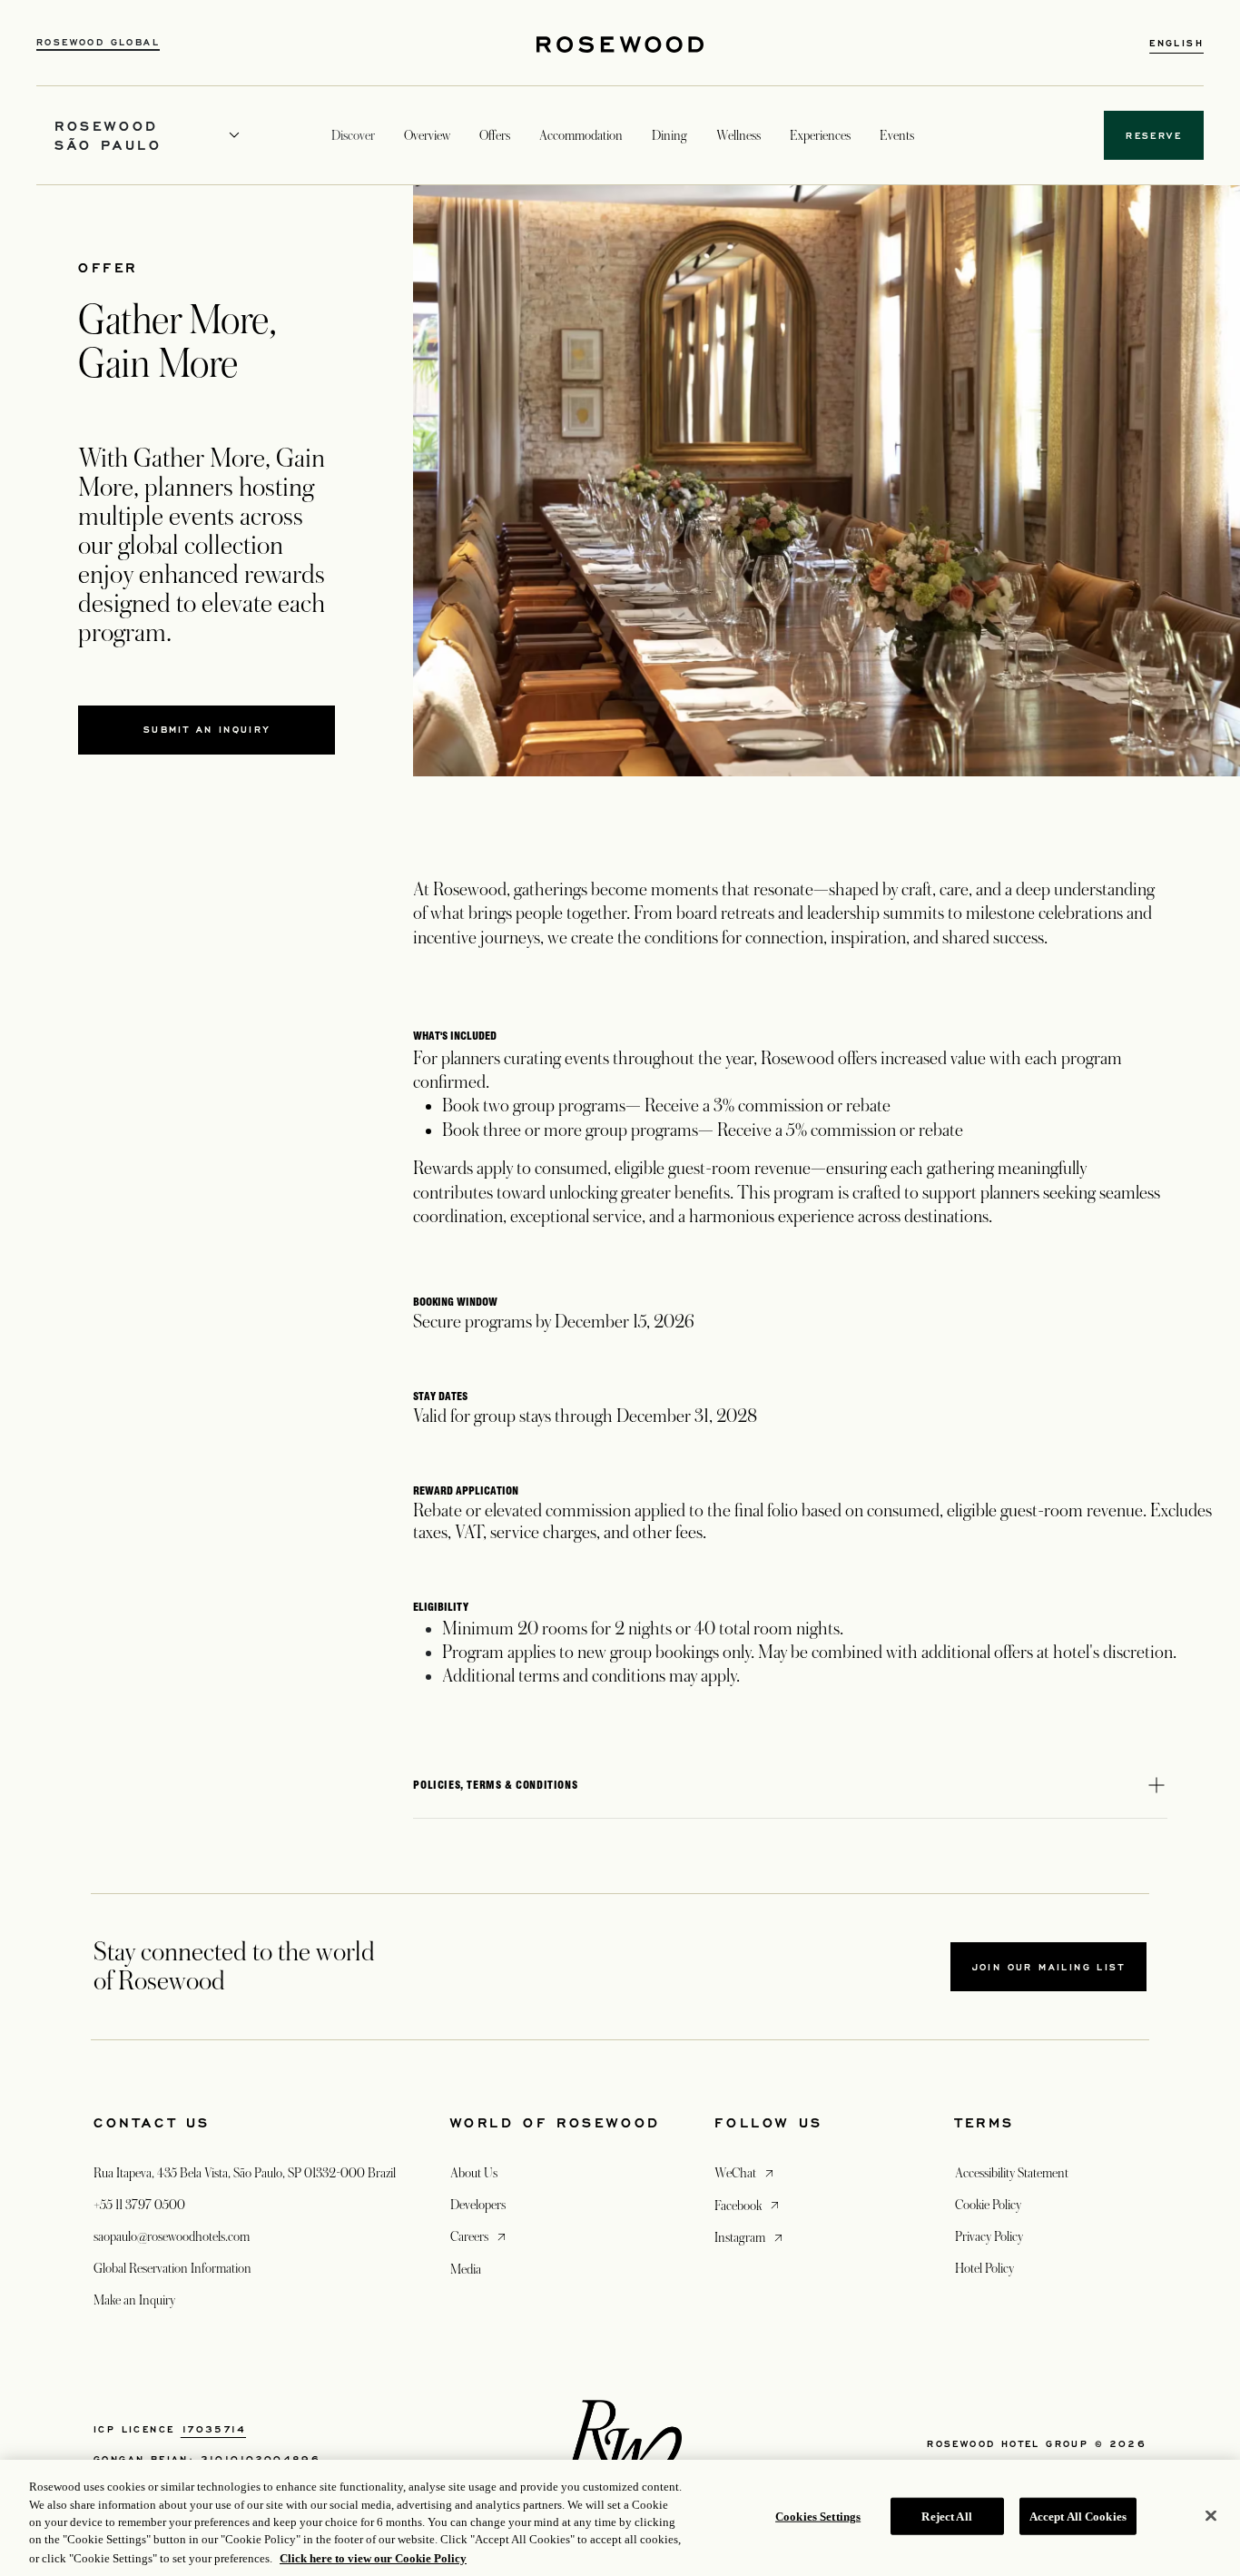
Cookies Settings (818, 2517)
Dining (669, 135)
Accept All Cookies (1078, 2517)
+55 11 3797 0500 (139, 2205)
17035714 (213, 2429)
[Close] (1211, 2516)
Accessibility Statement (1012, 2173)
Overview (427, 135)
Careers (480, 2236)
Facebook (748, 2205)
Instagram (750, 2237)
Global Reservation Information (172, 2268)
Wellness (738, 135)
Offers (495, 135)
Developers (478, 2205)
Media (466, 2269)
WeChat (746, 2172)
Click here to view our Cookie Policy (373, 2557)
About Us (474, 2173)
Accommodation (581, 135)
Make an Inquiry (134, 2300)
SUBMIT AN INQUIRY (239, 734)
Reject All (946, 2517)
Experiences (820, 135)
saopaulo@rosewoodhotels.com (172, 2236)
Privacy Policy (989, 2236)
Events (897, 135)
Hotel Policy (984, 2268)
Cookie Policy (988, 2205)
